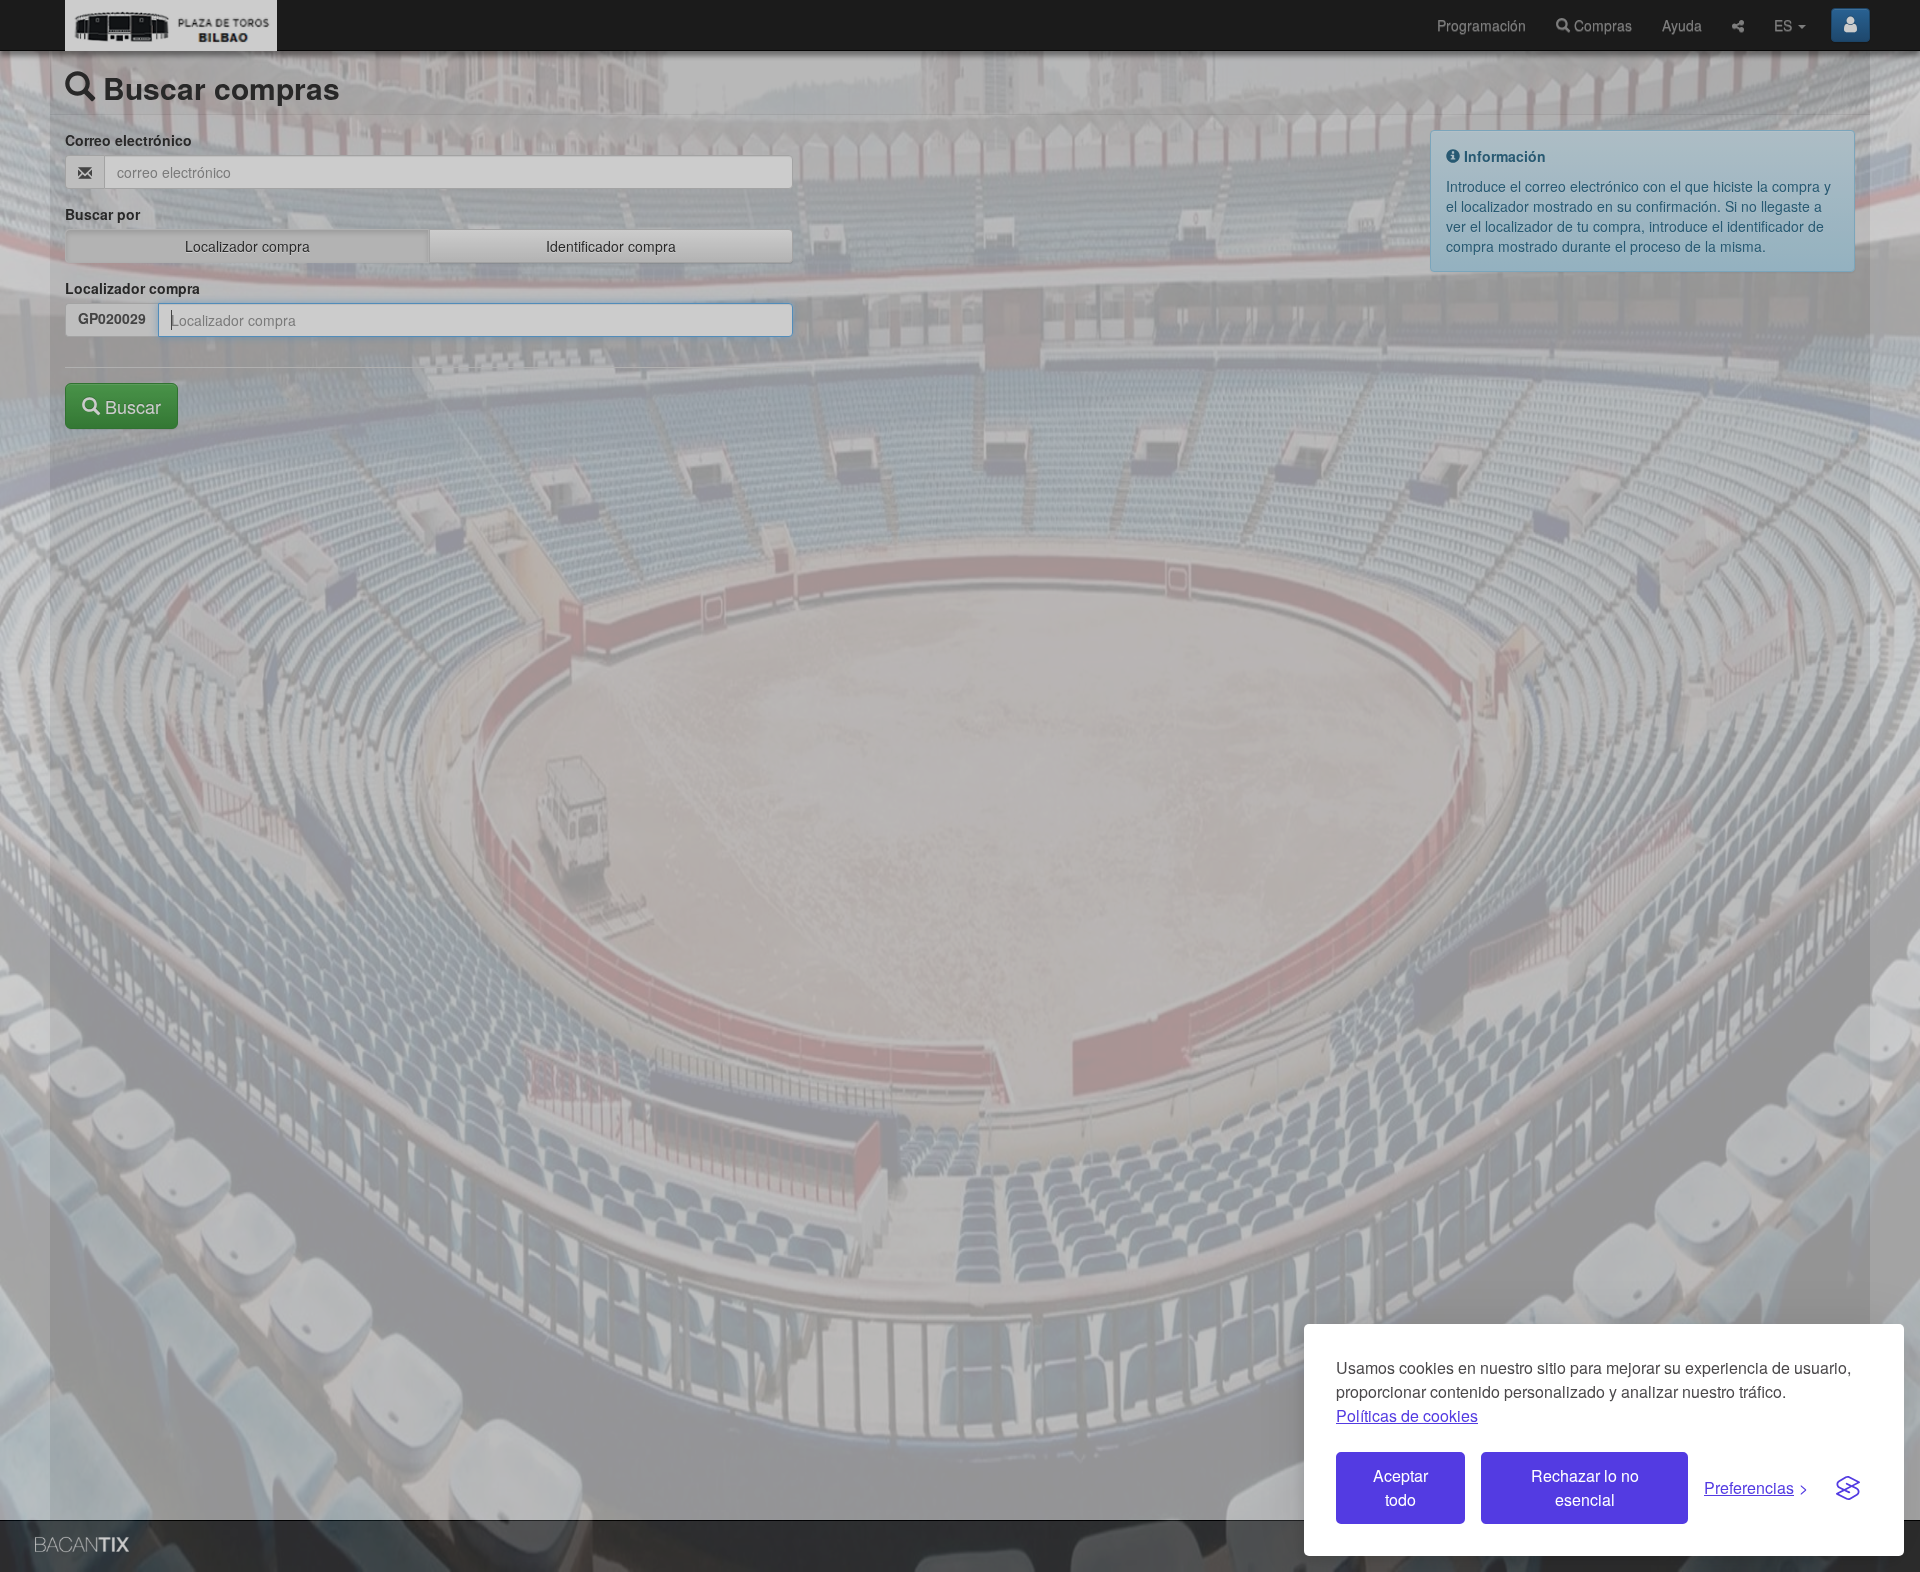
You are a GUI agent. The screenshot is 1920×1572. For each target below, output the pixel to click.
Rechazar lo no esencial (1585, 1487)
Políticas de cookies (1407, 1415)
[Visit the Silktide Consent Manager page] (1848, 1488)
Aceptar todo (1400, 1487)
